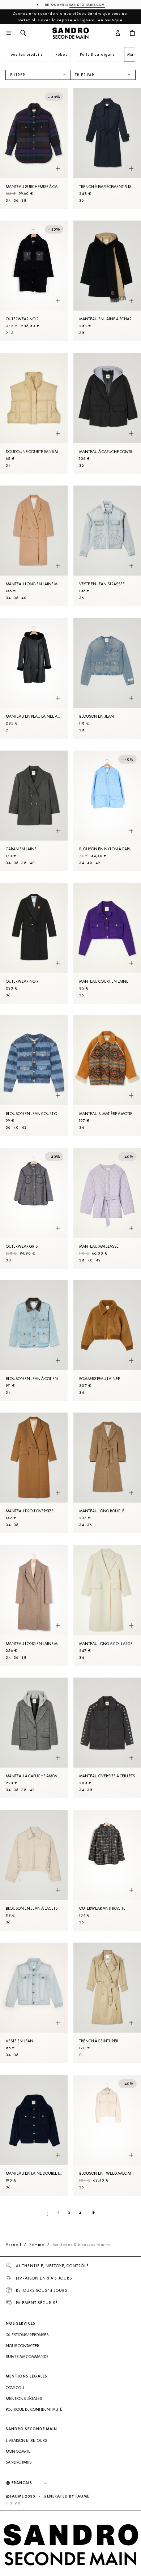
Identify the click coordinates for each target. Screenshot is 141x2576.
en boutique (110, 20)
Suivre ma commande (27, 2357)
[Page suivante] (94, 2213)
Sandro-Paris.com (87, 5)
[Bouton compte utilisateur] (118, 33)
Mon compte (18, 2451)
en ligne (82, 20)
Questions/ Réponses (27, 2335)
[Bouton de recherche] (23, 33)
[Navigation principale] (9, 33)
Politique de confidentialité (34, 2409)
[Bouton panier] (132, 33)
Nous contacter (22, 2346)
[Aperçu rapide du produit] (58, 168)
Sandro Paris (19, 2462)
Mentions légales (24, 2398)
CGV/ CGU (15, 2388)
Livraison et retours (26, 2440)
